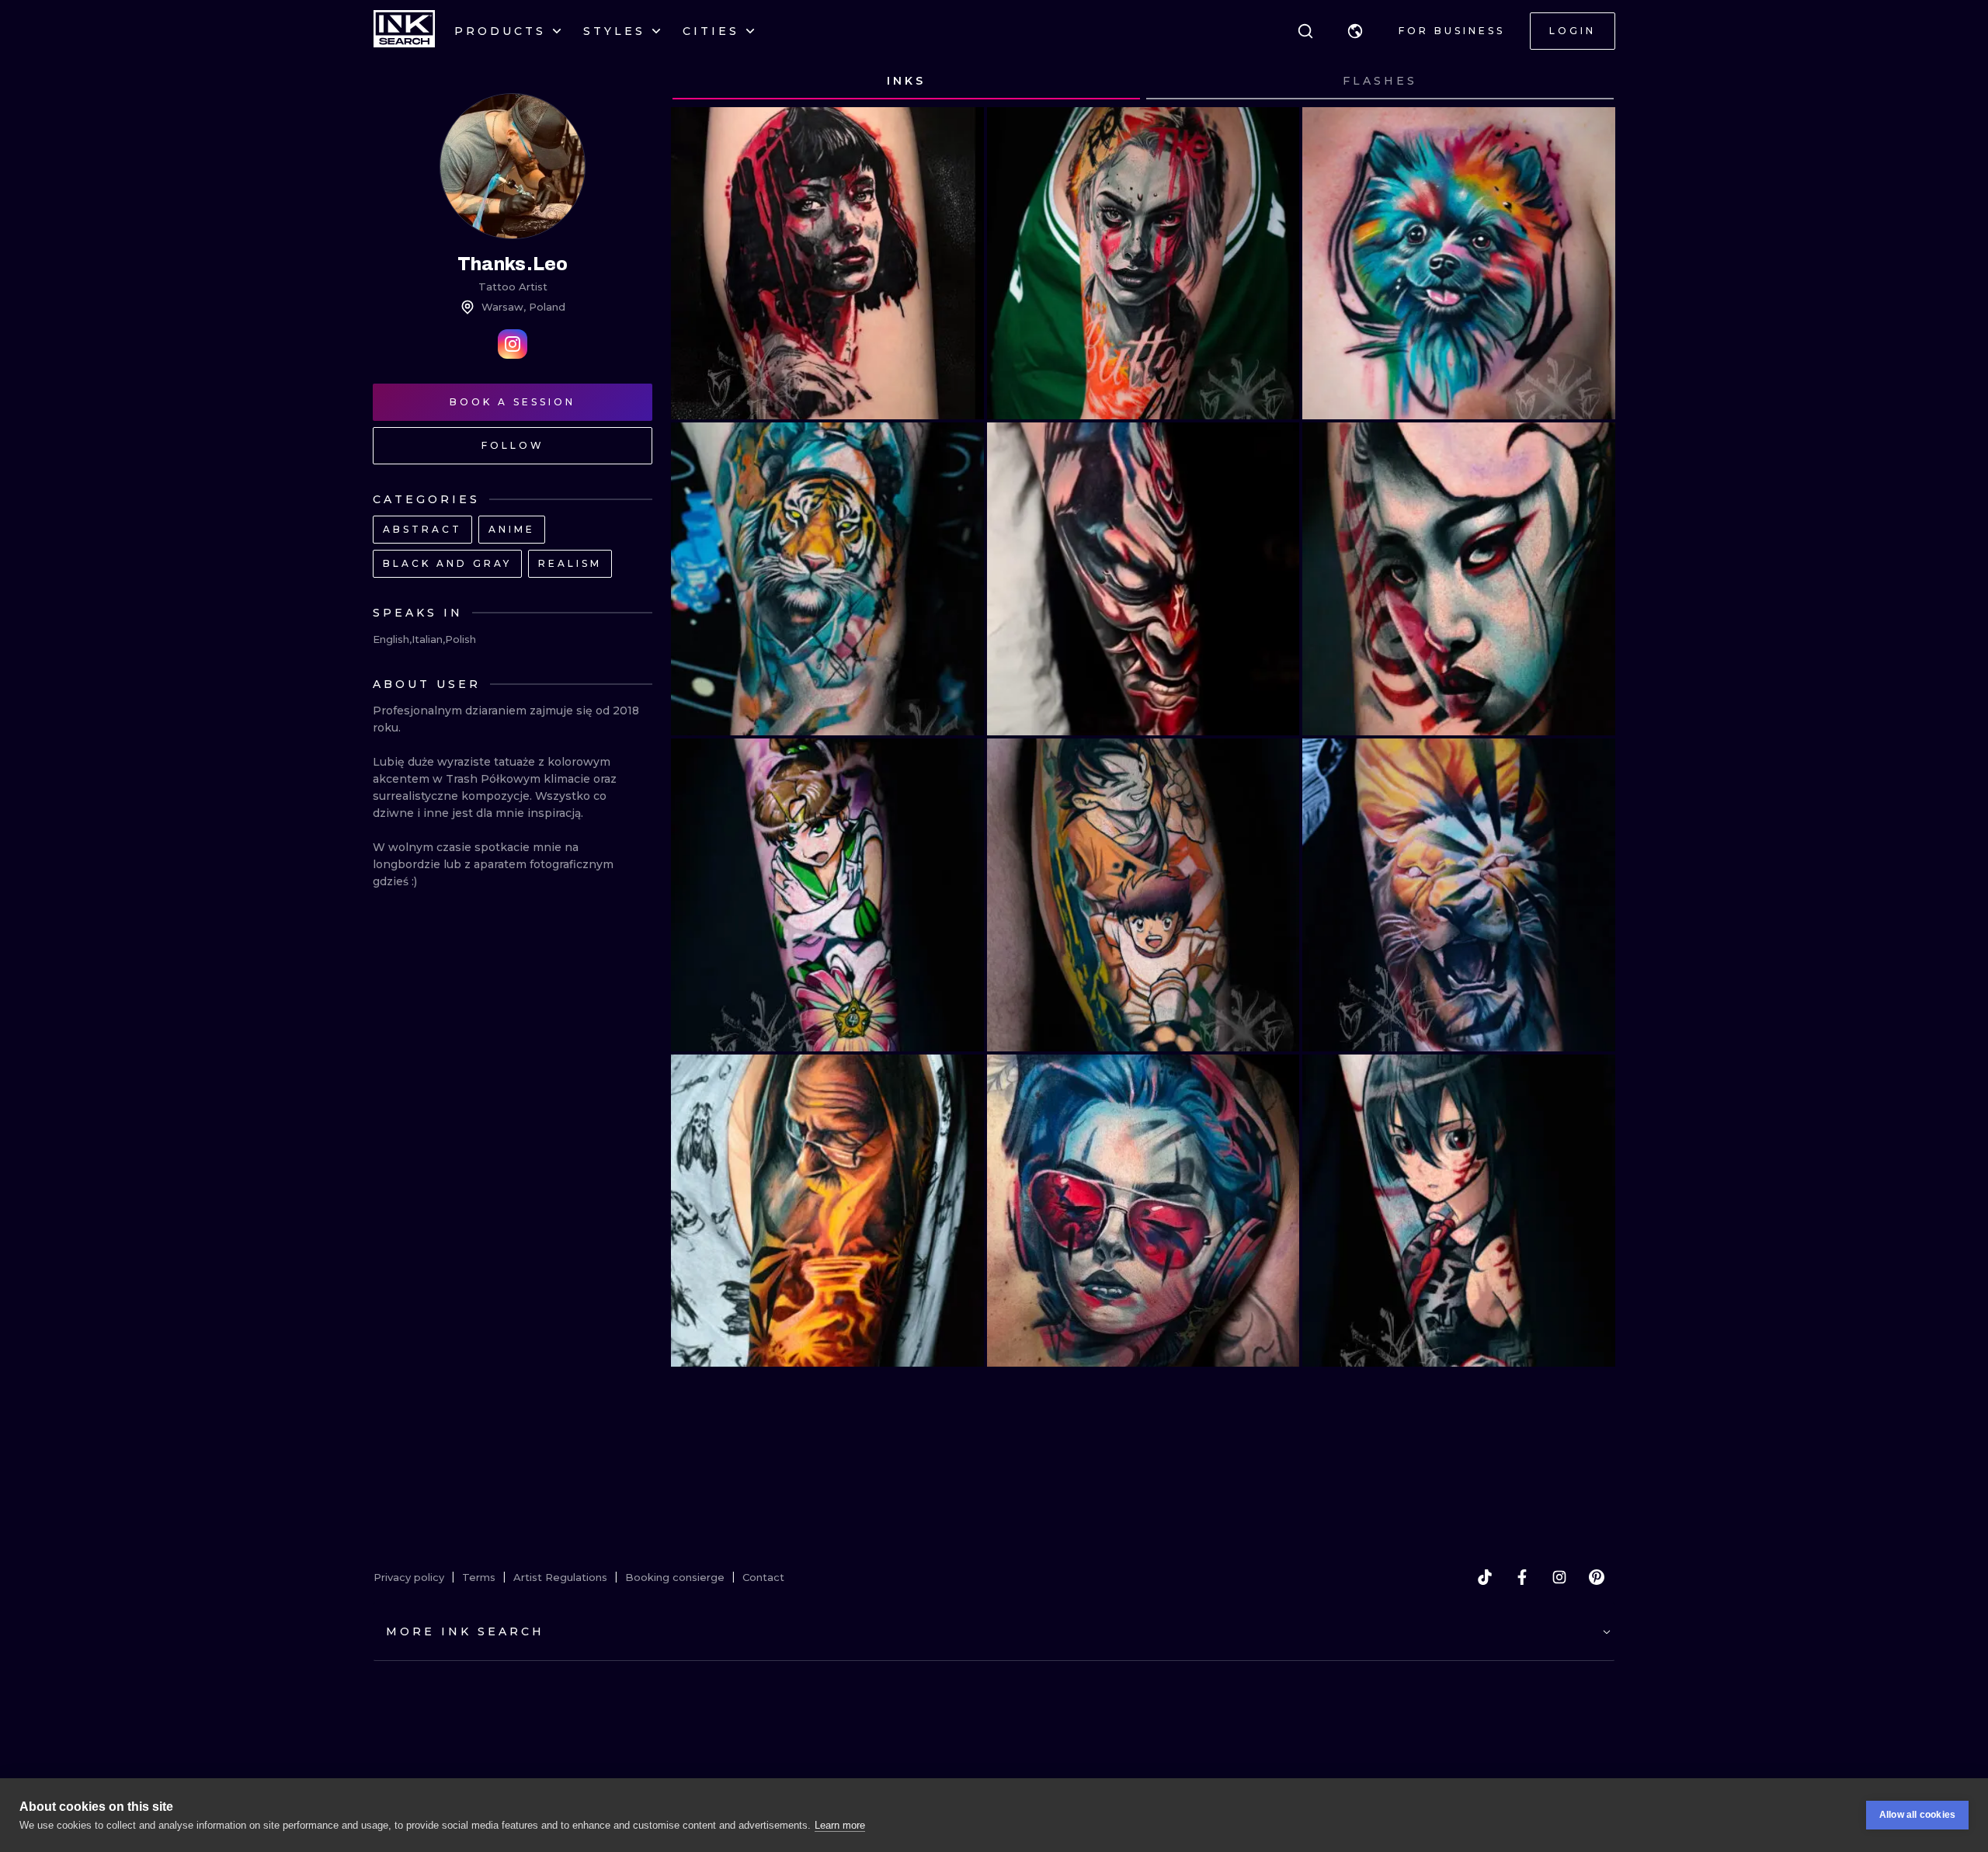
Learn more (840, 1825)
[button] (1355, 31)
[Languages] (1355, 31)
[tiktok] (1485, 1577)
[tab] (906, 82)
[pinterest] (1597, 1577)
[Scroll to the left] (697, 82)
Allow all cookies (1917, 1815)
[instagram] (1559, 1577)
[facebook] (1522, 1577)
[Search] (1305, 31)
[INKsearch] (404, 31)
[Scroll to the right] (1589, 82)
